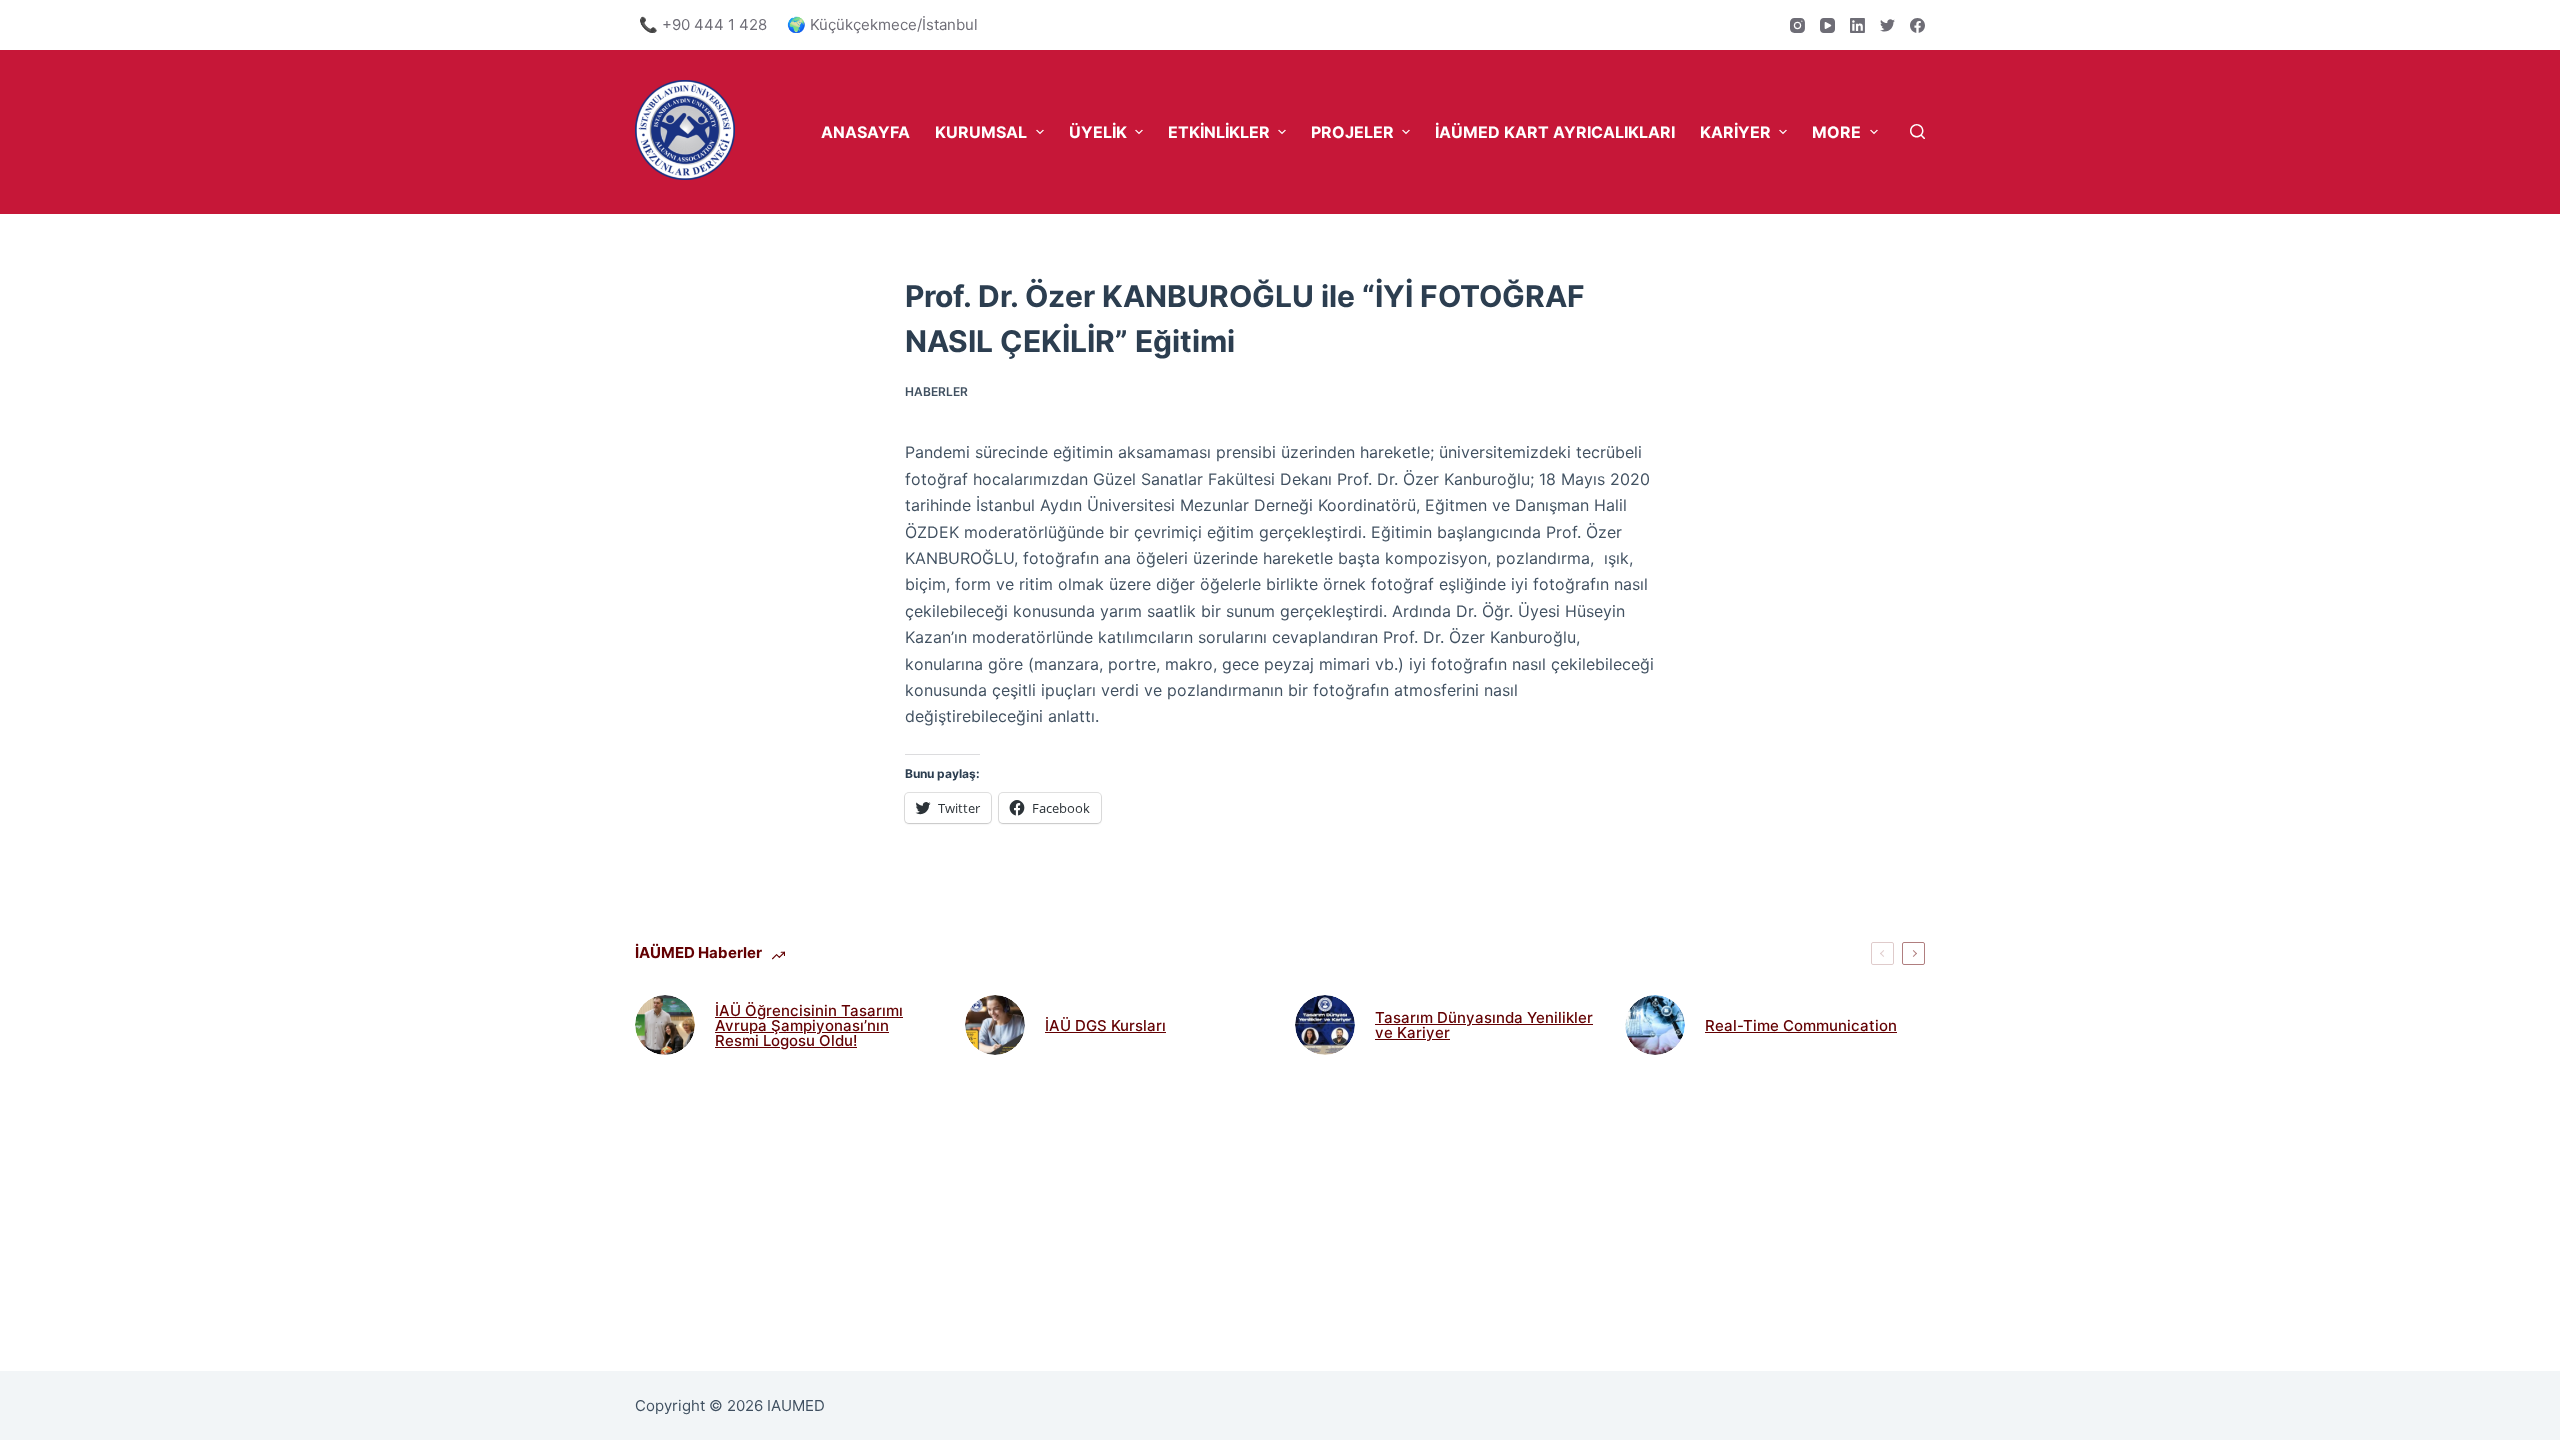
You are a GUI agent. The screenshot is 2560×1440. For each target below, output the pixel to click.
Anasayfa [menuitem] (865, 132)
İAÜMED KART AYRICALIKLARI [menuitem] (1555, 132)
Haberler (936, 391)
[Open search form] (1917, 131)
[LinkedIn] (1857, 25)
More (1836, 132)
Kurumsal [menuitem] (981, 132)
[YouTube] (1827, 25)
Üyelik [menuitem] (1098, 132)
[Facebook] (1917, 25)
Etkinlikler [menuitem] (1219, 132)
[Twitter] (1887, 25)
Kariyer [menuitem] (1735, 132)
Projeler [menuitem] (1352, 132)
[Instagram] (1797, 25)
